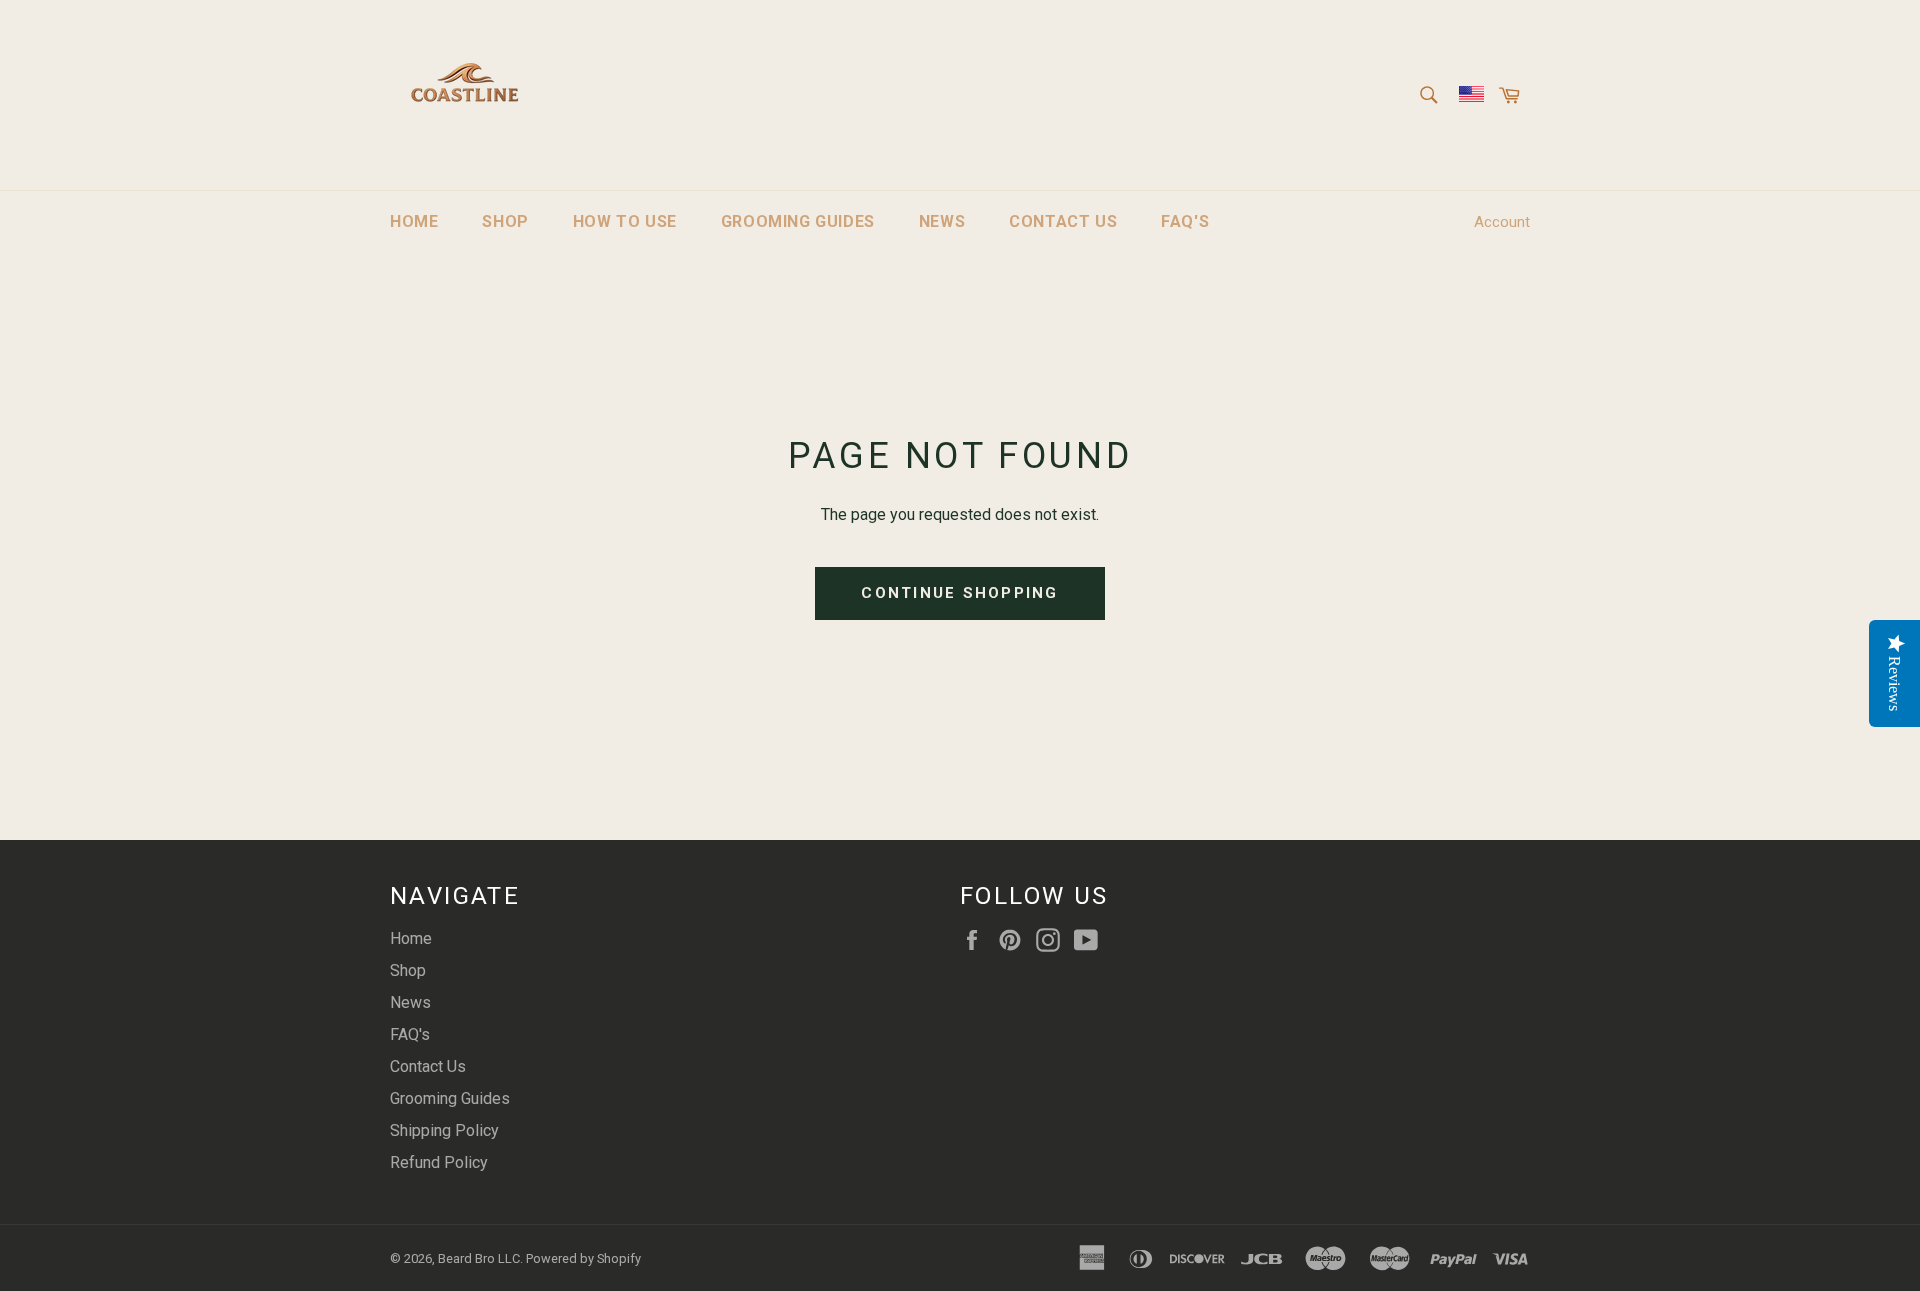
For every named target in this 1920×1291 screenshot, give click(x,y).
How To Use (625, 221)
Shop (505, 221)
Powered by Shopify (583, 1258)
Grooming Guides (798, 221)
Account (1502, 222)
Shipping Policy (444, 1130)
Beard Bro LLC (479, 1258)
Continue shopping (959, 593)
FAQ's (1185, 221)
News (942, 221)
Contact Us (1063, 221)
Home (414, 221)
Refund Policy (439, 1162)
